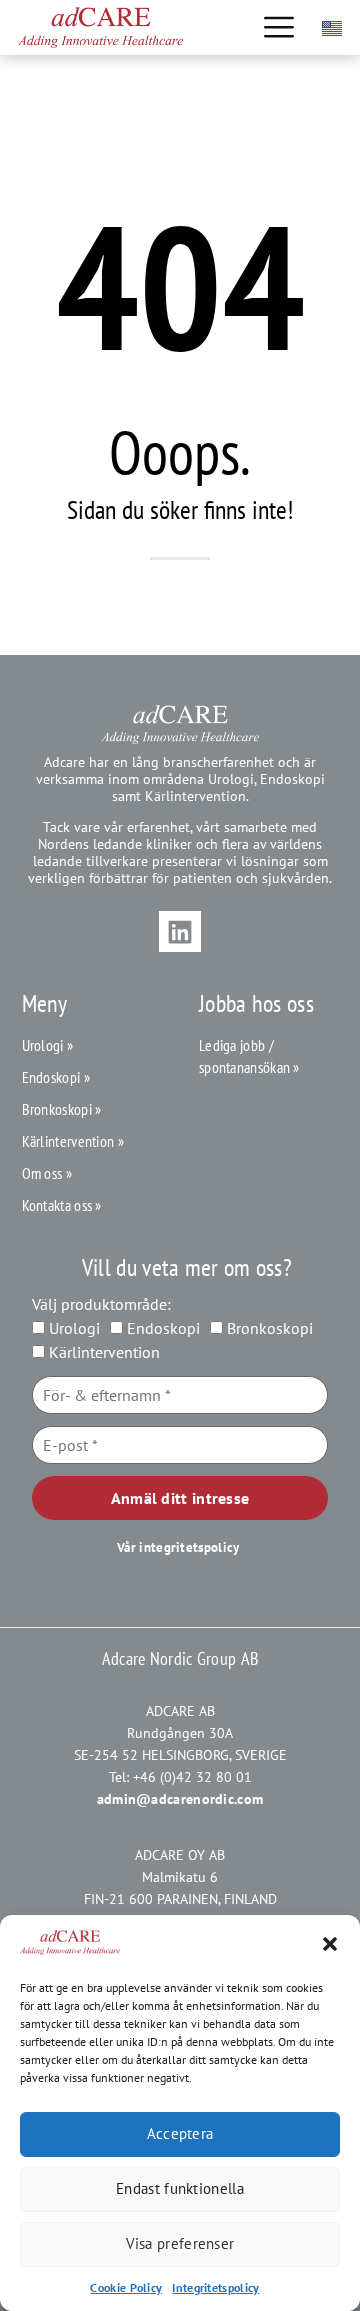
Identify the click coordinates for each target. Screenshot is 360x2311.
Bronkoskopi (268, 1328)
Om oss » (47, 1173)
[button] (330, 1944)
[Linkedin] (180, 932)
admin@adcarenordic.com (180, 1799)
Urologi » (48, 1045)
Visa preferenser (180, 2243)
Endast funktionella (180, 2188)
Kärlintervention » (73, 1141)
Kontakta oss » (62, 1205)
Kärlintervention (102, 1352)
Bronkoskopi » (62, 1109)
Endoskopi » (56, 1077)
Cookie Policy (126, 2287)
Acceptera (180, 2133)
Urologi (72, 1328)
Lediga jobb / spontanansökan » (249, 1056)
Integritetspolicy (215, 2287)
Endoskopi (161, 1328)
